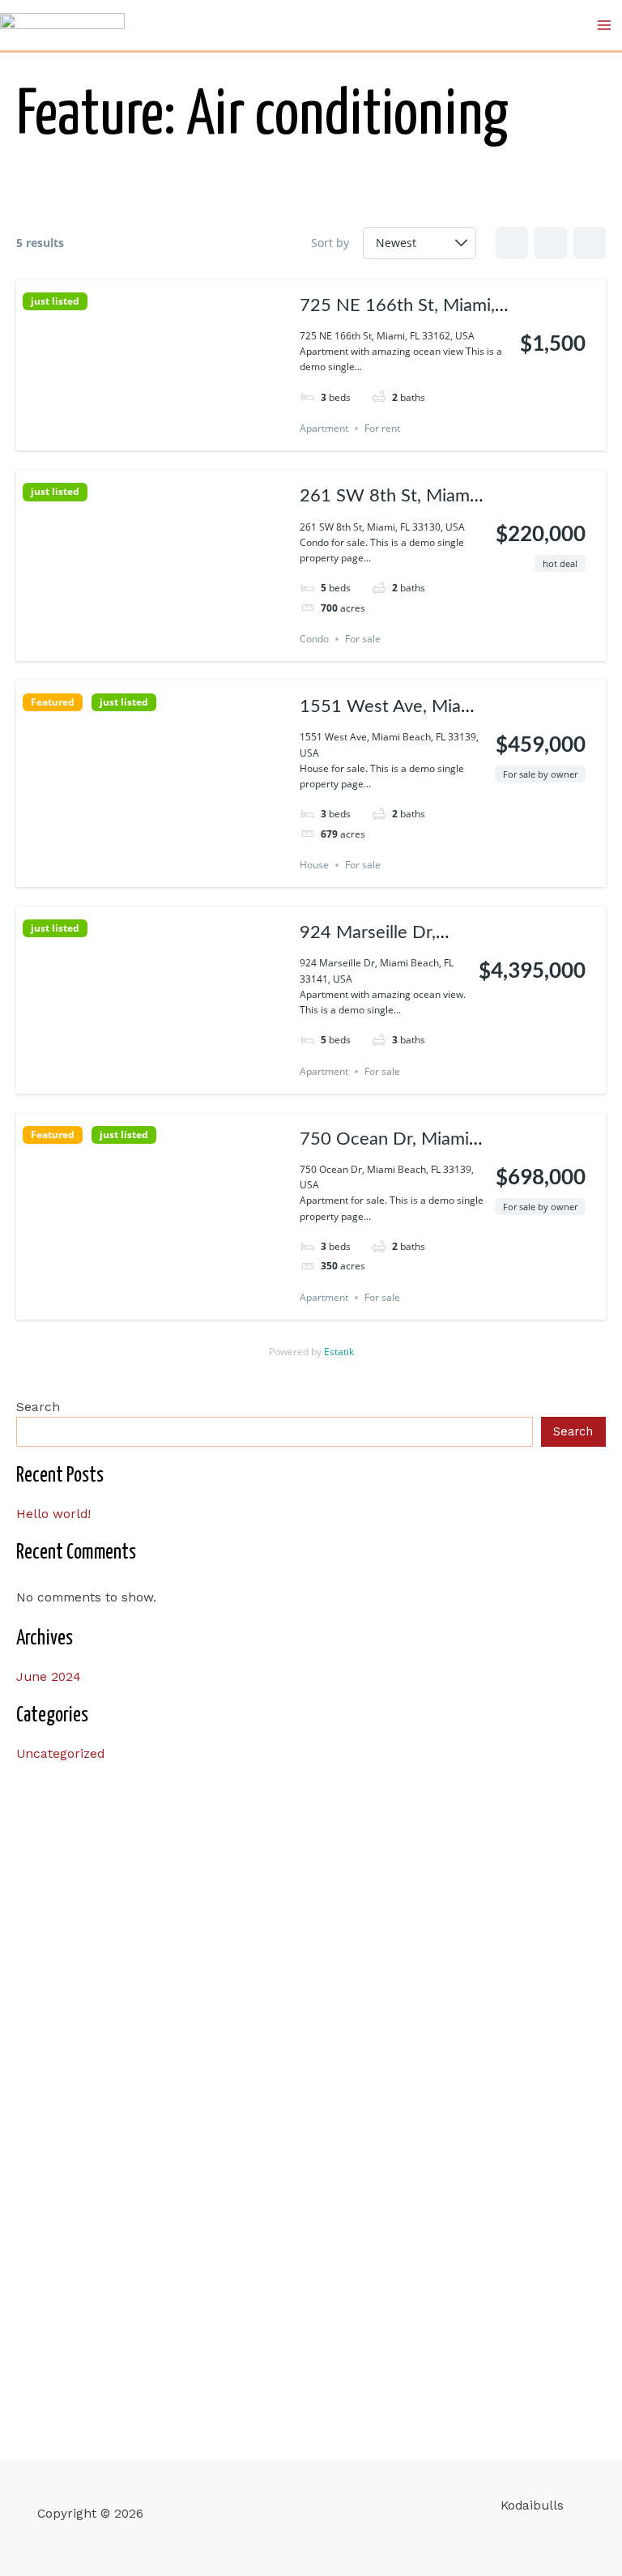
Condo (314, 639)
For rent (382, 428)
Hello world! (53, 1514)
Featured (53, 702)
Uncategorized (60, 1754)
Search (38, 1407)
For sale (363, 639)
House (314, 865)
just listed (55, 301)
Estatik (339, 1352)
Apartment (324, 428)
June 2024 (49, 1677)
